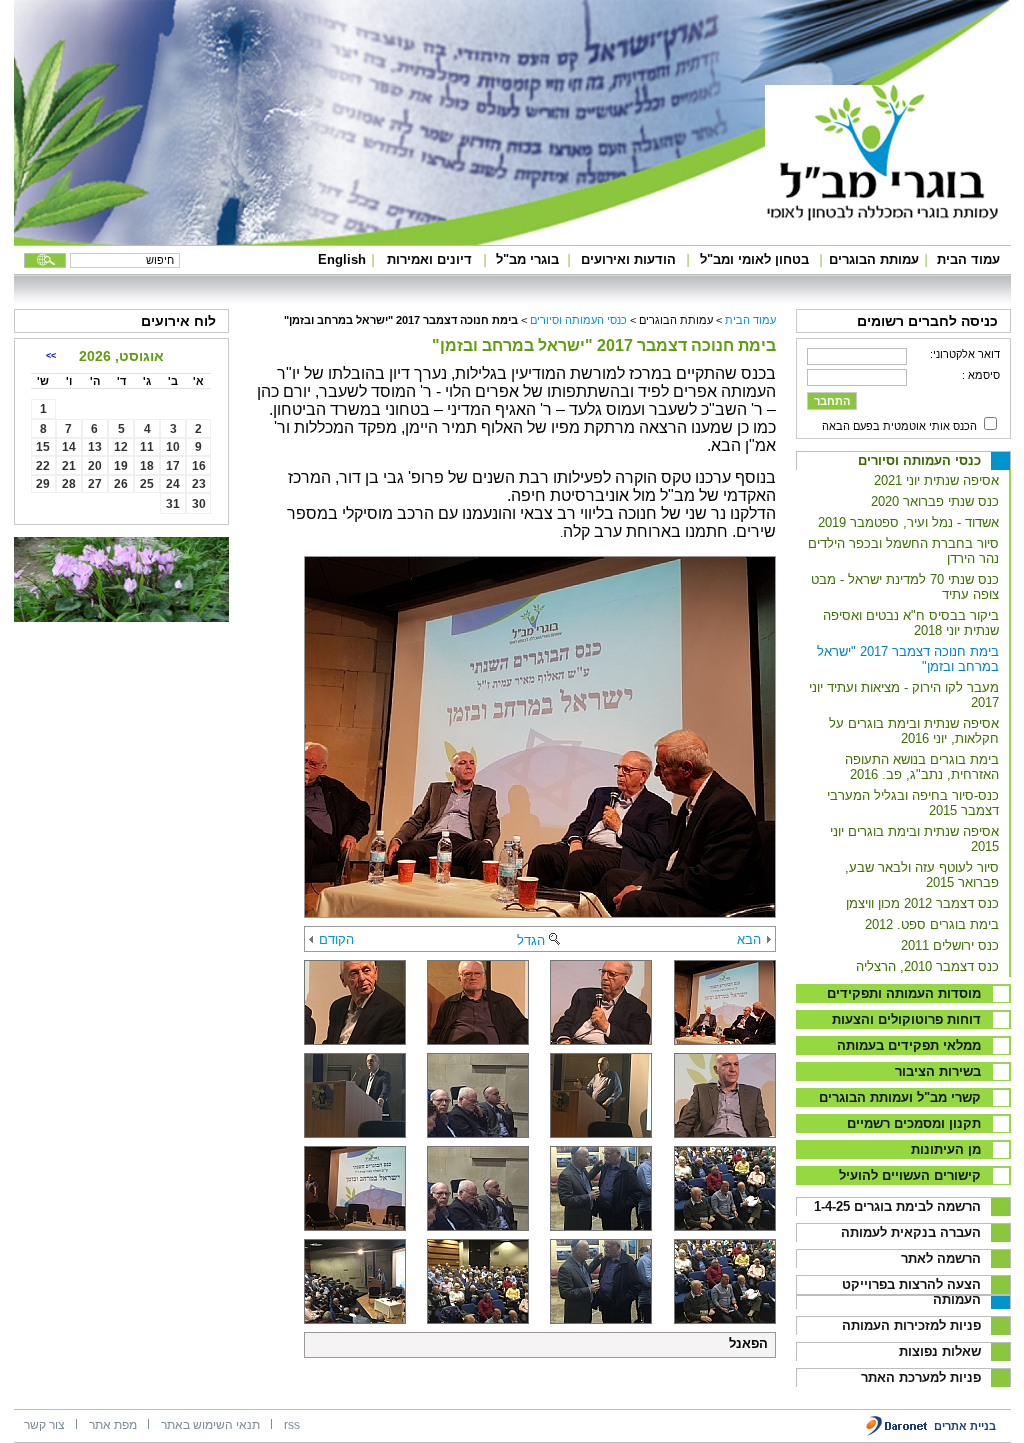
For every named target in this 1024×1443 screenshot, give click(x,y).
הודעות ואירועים (628, 259)
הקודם (336, 939)
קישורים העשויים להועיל (910, 1175)
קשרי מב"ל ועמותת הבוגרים (900, 1097)
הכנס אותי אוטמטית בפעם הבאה (899, 426)
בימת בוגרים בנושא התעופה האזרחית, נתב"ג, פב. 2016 (922, 767)
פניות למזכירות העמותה (911, 1325)
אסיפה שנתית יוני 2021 (936, 480)
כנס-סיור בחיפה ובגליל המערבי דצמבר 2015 (913, 803)
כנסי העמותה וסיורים (919, 460)
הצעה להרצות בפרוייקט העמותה (911, 1292)
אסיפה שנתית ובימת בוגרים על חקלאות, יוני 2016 (914, 731)
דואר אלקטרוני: (965, 354)
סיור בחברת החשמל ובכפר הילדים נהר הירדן (903, 551)
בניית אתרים (965, 1426)
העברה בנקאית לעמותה (911, 1232)
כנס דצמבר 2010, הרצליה (927, 966)
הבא (749, 939)
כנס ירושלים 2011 (950, 945)
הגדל (531, 940)
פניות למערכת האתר (921, 1377)
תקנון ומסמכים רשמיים (914, 1123)
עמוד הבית (968, 259)
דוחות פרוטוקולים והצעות (906, 1019)
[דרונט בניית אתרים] (897, 1432)
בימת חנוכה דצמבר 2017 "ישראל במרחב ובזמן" (908, 659)
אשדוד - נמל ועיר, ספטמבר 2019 (908, 522)
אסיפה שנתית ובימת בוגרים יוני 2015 (914, 839)
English (342, 259)
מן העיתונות (946, 1149)
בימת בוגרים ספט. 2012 (932, 924)
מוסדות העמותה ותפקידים (904, 993)
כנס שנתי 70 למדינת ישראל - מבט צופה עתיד (905, 587)
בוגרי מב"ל (527, 259)
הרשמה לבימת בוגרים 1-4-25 (897, 1206)
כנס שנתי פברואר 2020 (935, 501)
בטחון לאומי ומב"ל (754, 259)
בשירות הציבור (938, 1071)
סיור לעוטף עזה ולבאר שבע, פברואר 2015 (922, 875)
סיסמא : (981, 375)
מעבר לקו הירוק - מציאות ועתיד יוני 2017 (904, 695)
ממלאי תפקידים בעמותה (909, 1045)
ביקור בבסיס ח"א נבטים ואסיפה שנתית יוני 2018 (911, 623)
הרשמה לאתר (941, 1258)
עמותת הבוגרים (874, 259)
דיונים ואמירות (429, 259)
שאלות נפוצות (940, 1351)
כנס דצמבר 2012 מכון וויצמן (922, 903)
